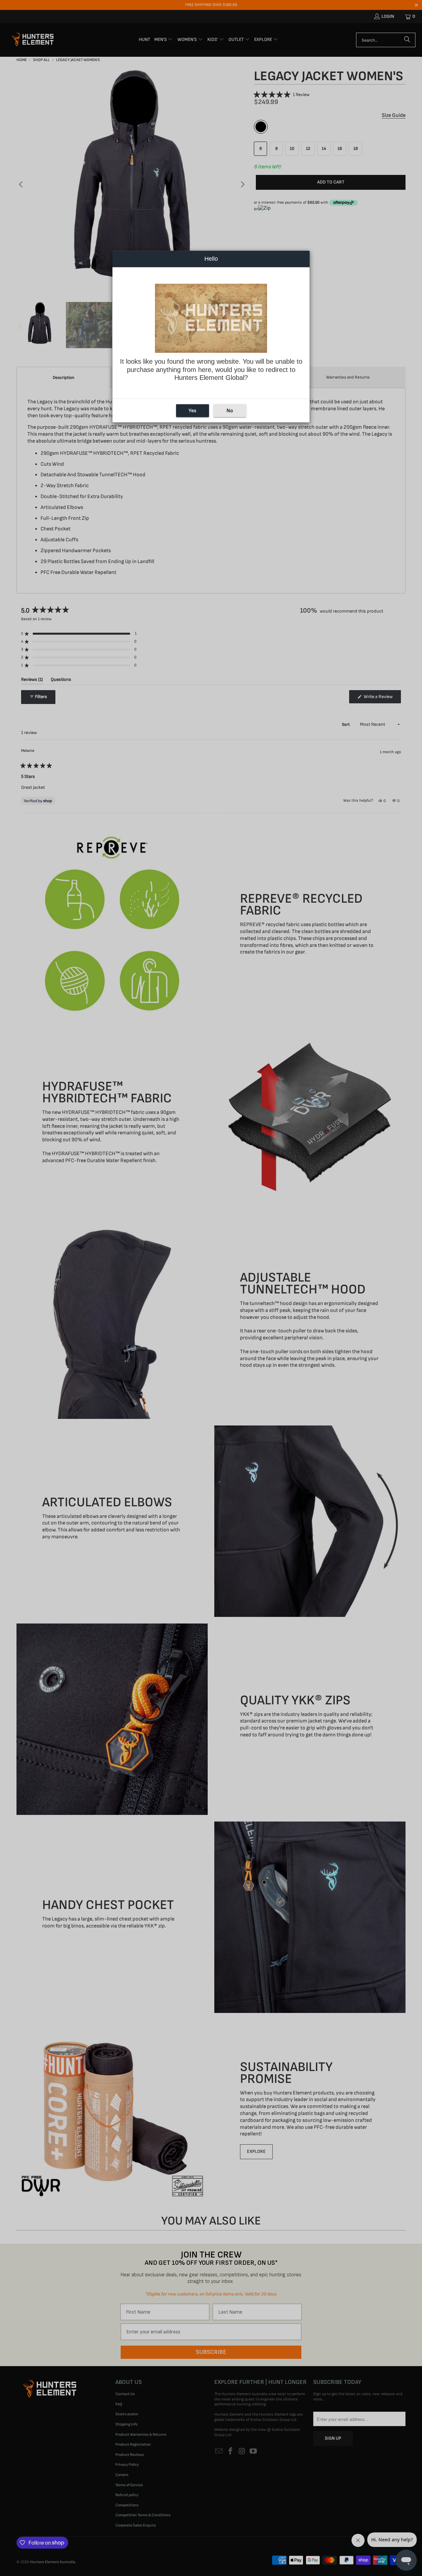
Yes (192, 411)
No (230, 411)
